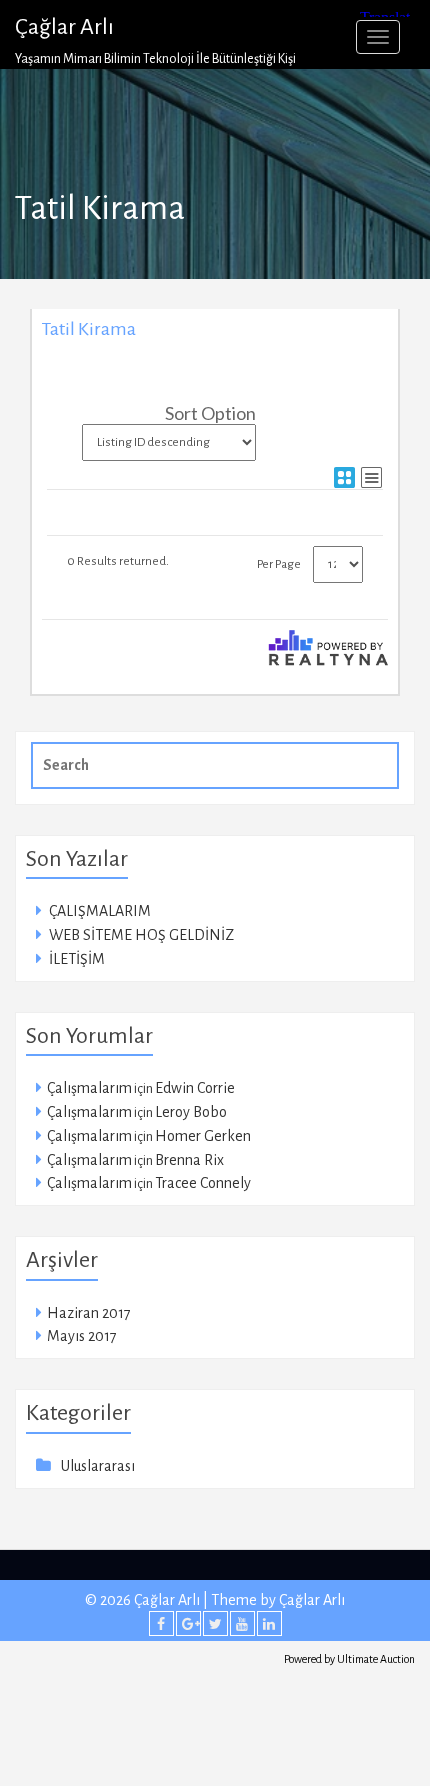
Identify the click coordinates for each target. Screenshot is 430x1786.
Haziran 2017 (89, 1313)
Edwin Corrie (195, 1088)
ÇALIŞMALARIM (100, 911)
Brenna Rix (189, 1160)
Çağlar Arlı (64, 27)
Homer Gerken (203, 1136)
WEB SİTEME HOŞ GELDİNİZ (141, 935)
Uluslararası (98, 1466)
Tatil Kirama (89, 329)
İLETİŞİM (77, 959)
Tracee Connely (203, 1183)
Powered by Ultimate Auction (349, 1659)
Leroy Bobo (191, 1112)
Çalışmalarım (89, 1088)
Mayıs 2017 (82, 1336)
